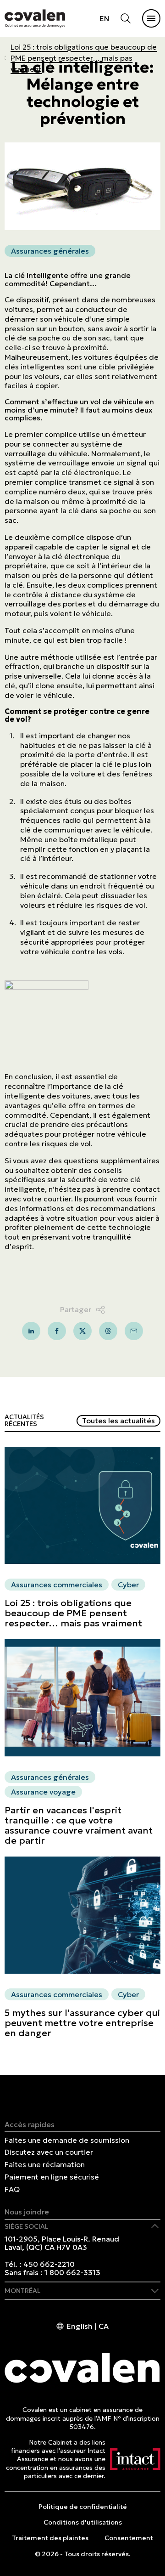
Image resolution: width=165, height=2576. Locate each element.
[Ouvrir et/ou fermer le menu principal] (151, 18)
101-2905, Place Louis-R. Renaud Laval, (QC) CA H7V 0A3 (62, 2243)
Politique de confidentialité (83, 2507)
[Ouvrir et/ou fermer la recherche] (126, 18)
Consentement (129, 2538)
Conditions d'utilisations (83, 2522)
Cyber (128, 1585)
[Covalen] (35, 18)
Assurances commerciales (57, 1585)
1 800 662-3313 (72, 2272)
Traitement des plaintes (50, 2538)
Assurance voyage (43, 1792)
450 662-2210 (49, 2264)
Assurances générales (50, 251)
